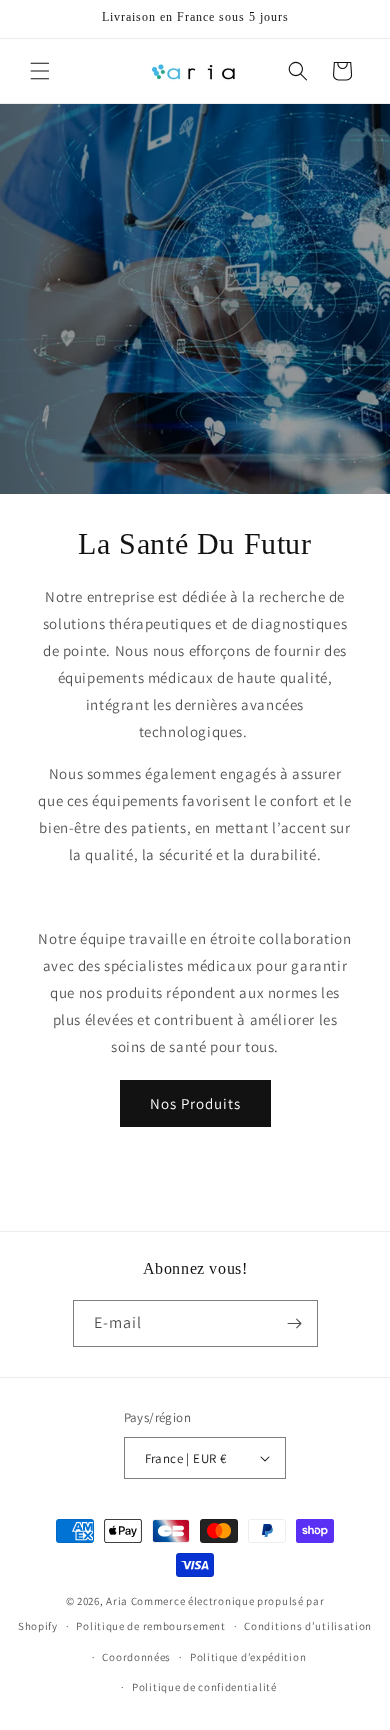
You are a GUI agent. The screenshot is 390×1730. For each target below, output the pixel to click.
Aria (117, 1601)
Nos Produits (195, 1103)
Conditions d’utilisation (308, 1626)
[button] (40, 71)
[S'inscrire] (295, 1323)
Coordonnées (136, 1657)
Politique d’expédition (248, 1657)
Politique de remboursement (150, 1626)
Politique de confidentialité (204, 1687)
